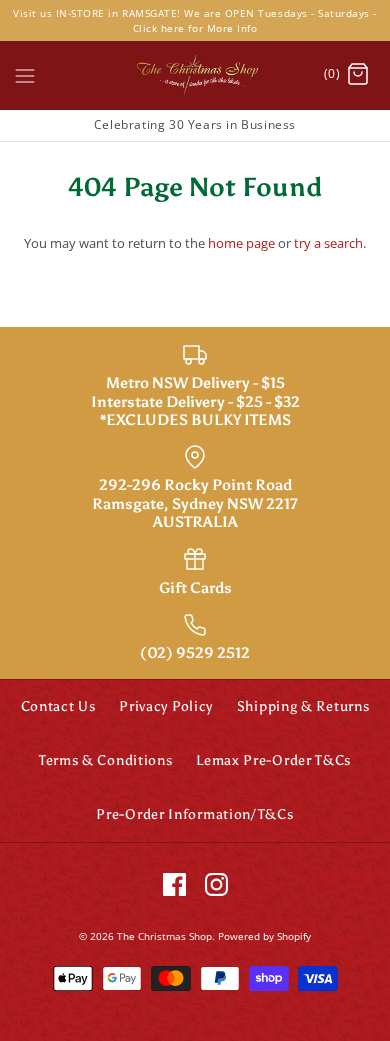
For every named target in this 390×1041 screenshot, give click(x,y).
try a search (328, 243)
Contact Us (58, 706)
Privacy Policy (166, 706)
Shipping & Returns (303, 706)
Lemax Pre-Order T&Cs (273, 760)
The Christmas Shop (164, 936)
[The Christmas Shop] (195, 75)
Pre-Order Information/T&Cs (194, 814)
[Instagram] (216, 884)
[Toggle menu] (25, 74)
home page (241, 243)
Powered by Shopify (264, 936)
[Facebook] (174, 884)
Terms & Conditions (106, 760)
